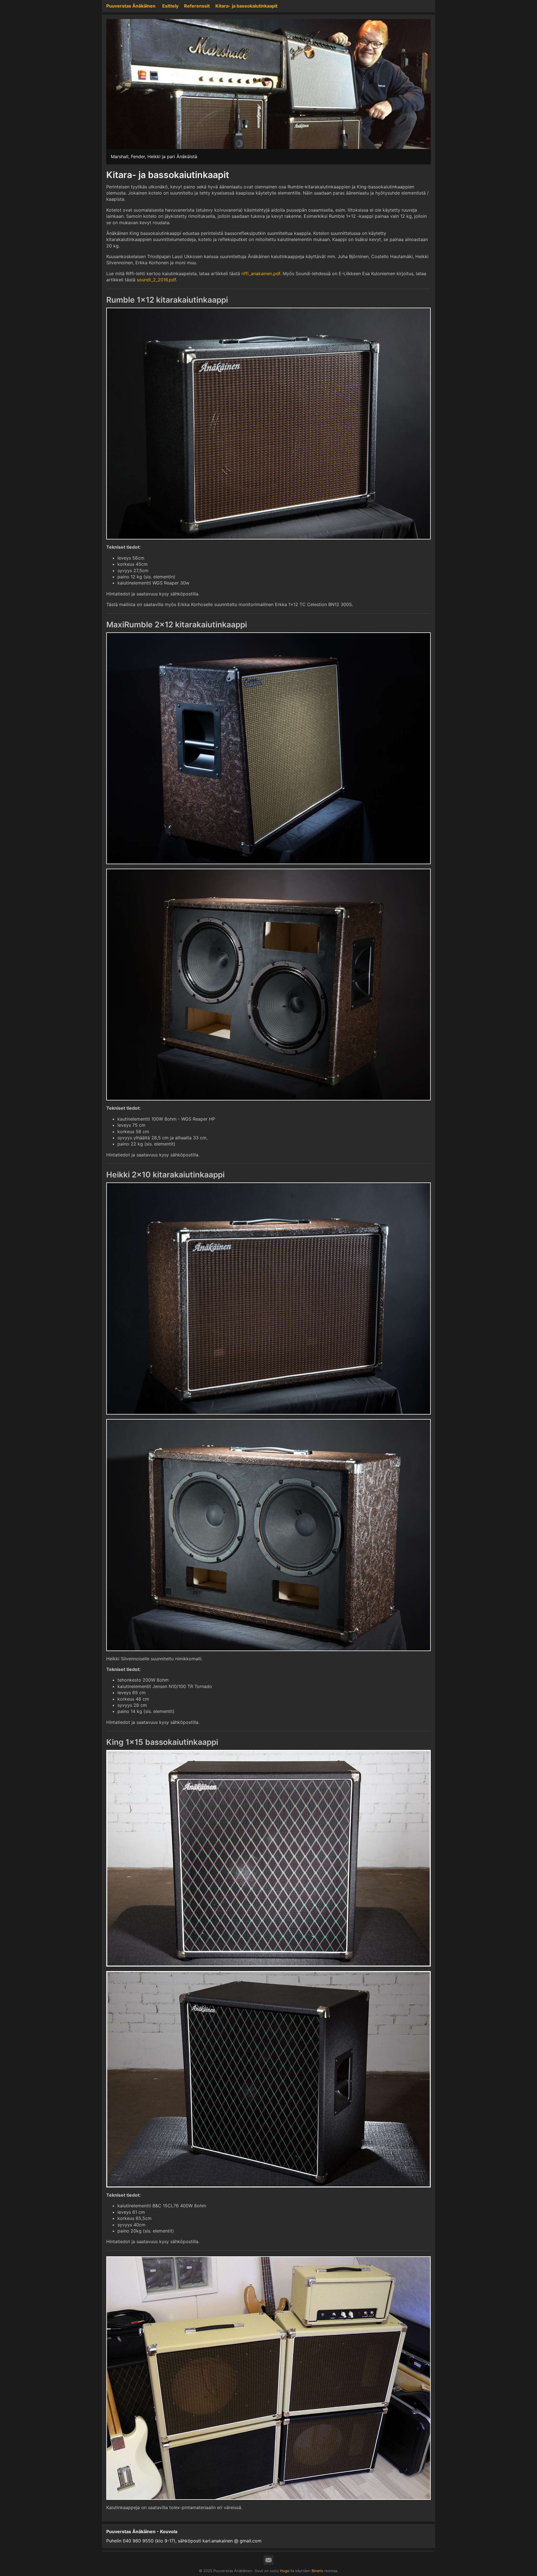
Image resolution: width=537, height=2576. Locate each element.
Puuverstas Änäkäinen (131, 6)
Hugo (285, 2571)
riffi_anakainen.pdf (261, 274)
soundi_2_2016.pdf (156, 280)
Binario (317, 2571)
